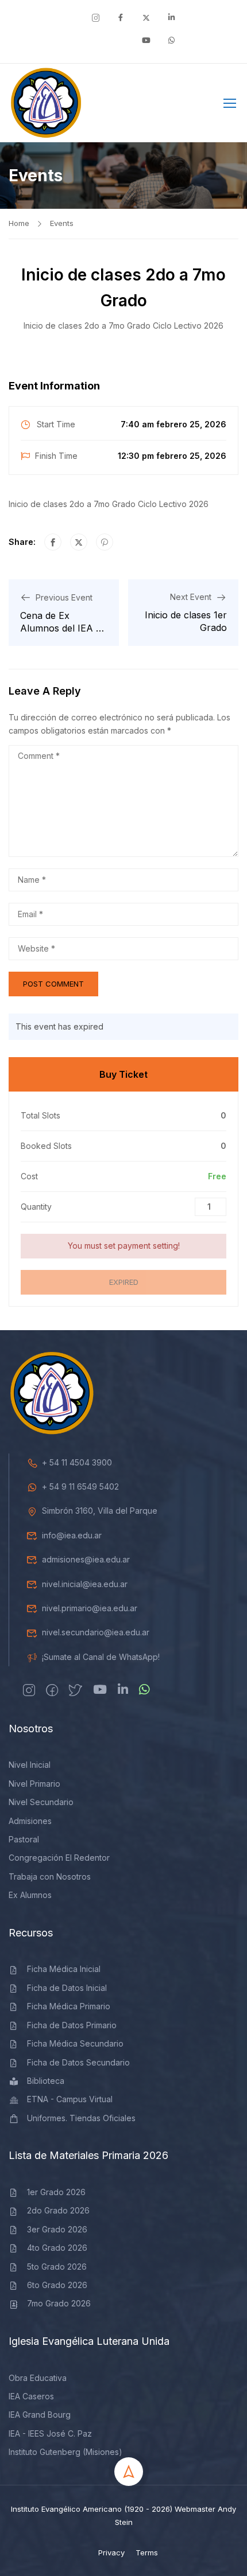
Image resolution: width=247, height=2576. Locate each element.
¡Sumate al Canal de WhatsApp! (101, 1657)
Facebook (193, 106)
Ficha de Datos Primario (72, 2025)
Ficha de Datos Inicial (67, 1988)
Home (19, 223)
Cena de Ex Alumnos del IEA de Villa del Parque (63, 628)
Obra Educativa (38, 2378)
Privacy (111, 2552)
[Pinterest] (105, 542)
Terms (147, 2552)
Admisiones (30, 1821)
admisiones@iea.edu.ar (86, 1559)
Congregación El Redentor (59, 1858)
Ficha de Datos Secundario (78, 2062)
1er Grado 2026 (56, 2192)
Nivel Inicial (30, 1765)
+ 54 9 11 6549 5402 (80, 1486)
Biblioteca (46, 2081)
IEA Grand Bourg (40, 2415)
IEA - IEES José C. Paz (50, 2433)
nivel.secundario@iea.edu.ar (96, 1632)
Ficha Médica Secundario (75, 2043)
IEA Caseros (31, 2396)
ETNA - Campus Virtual (70, 2099)
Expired (124, 1282)
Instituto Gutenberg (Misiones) (65, 2452)
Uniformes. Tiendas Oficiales (81, 2118)
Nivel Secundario (41, 1802)
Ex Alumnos (30, 1895)
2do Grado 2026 (58, 2210)
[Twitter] (79, 542)
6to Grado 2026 (57, 2285)
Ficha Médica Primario (69, 2006)
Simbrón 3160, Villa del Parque (100, 1511)
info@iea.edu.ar (72, 1535)
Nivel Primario (34, 1784)
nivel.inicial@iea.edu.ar (85, 1584)
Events (62, 223)
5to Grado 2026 (57, 2267)
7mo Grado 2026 (59, 2303)
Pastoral (24, 1839)
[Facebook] (53, 542)
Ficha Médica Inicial (64, 1969)
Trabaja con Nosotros (50, 1877)
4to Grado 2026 (57, 2248)
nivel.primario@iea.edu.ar (90, 1608)
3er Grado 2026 (57, 2229)
